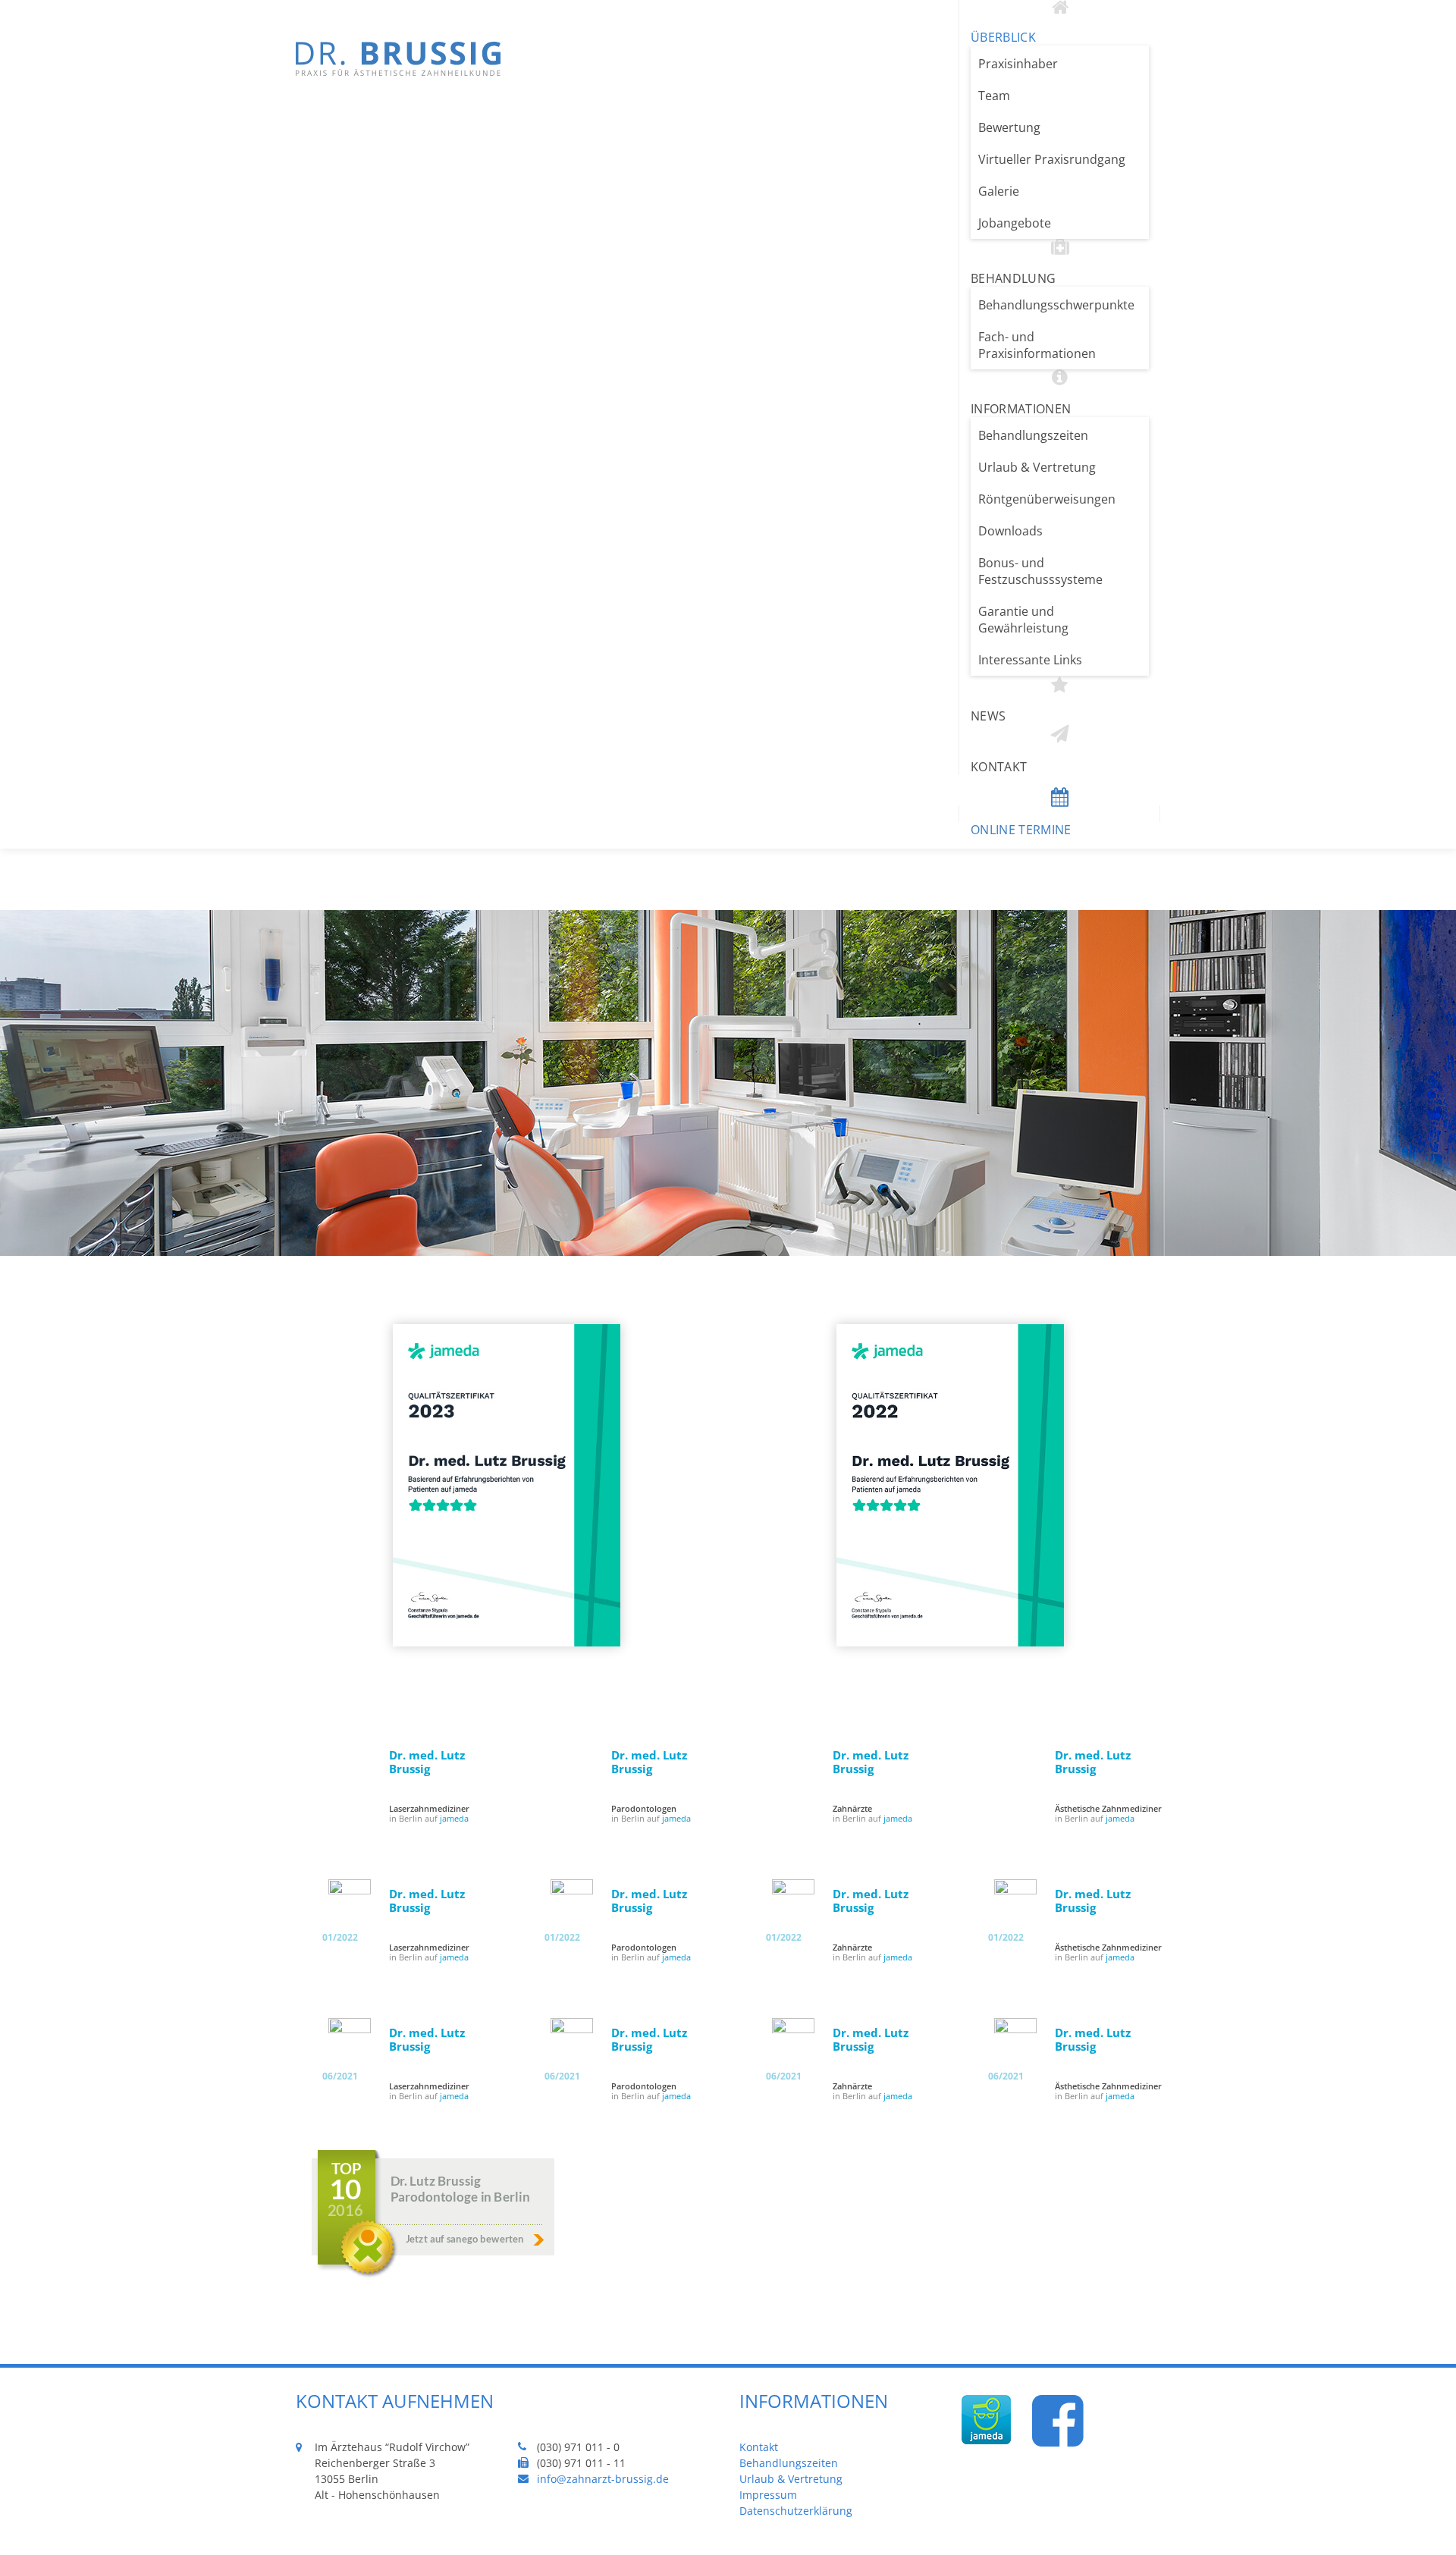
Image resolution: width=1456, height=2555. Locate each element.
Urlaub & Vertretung (791, 2479)
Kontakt (759, 2447)
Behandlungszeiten (789, 2463)
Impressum (768, 2495)
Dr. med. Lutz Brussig (427, 1762)
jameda (454, 1818)
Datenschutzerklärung (796, 2511)
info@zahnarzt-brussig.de (603, 2479)
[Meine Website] (398, 71)
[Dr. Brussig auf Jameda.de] (986, 2438)
